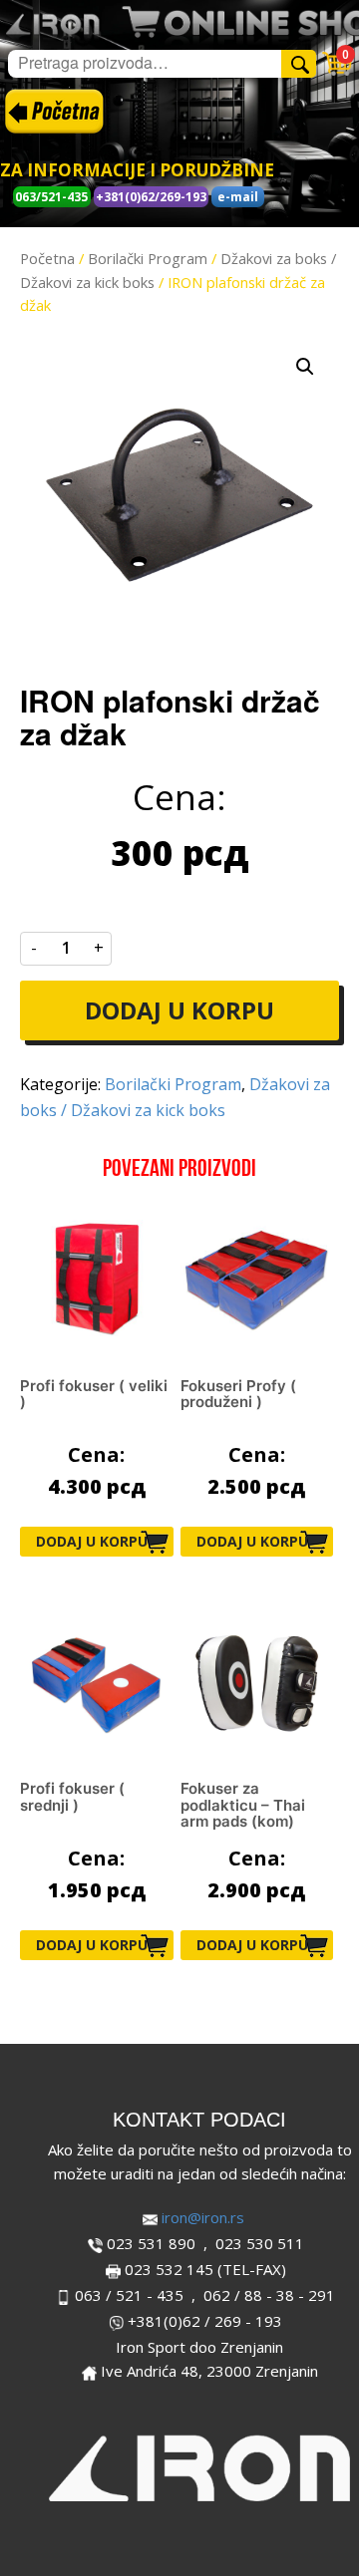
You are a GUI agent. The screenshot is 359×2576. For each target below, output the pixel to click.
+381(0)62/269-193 (151, 197)
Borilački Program (148, 258)
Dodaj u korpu (179, 1010)
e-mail (238, 197)
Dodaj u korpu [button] (92, 1541)
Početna (47, 258)
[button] (305, 367)
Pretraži (302, 63)
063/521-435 (51, 197)
